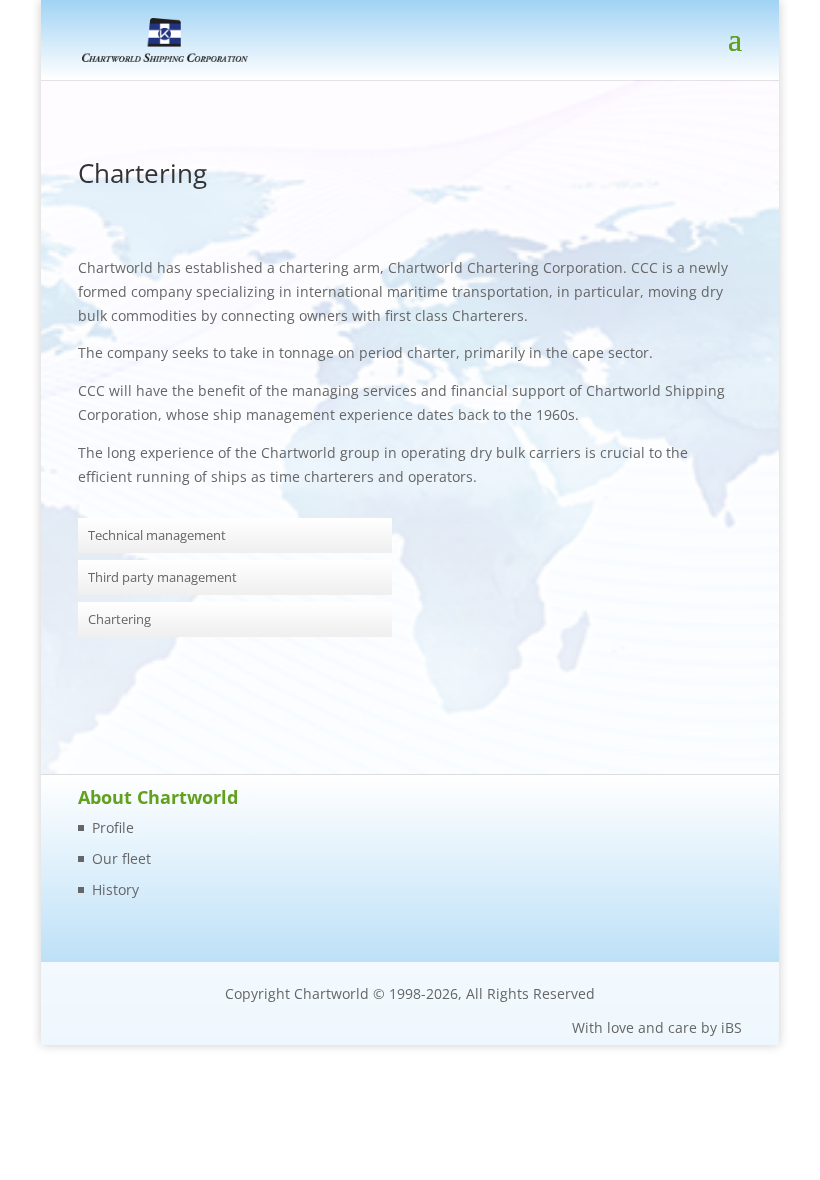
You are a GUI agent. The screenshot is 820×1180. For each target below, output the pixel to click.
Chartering (119, 619)
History (115, 889)
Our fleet (121, 858)
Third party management (162, 577)
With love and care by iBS (657, 1027)
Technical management (157, 535)
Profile (113, 827)
